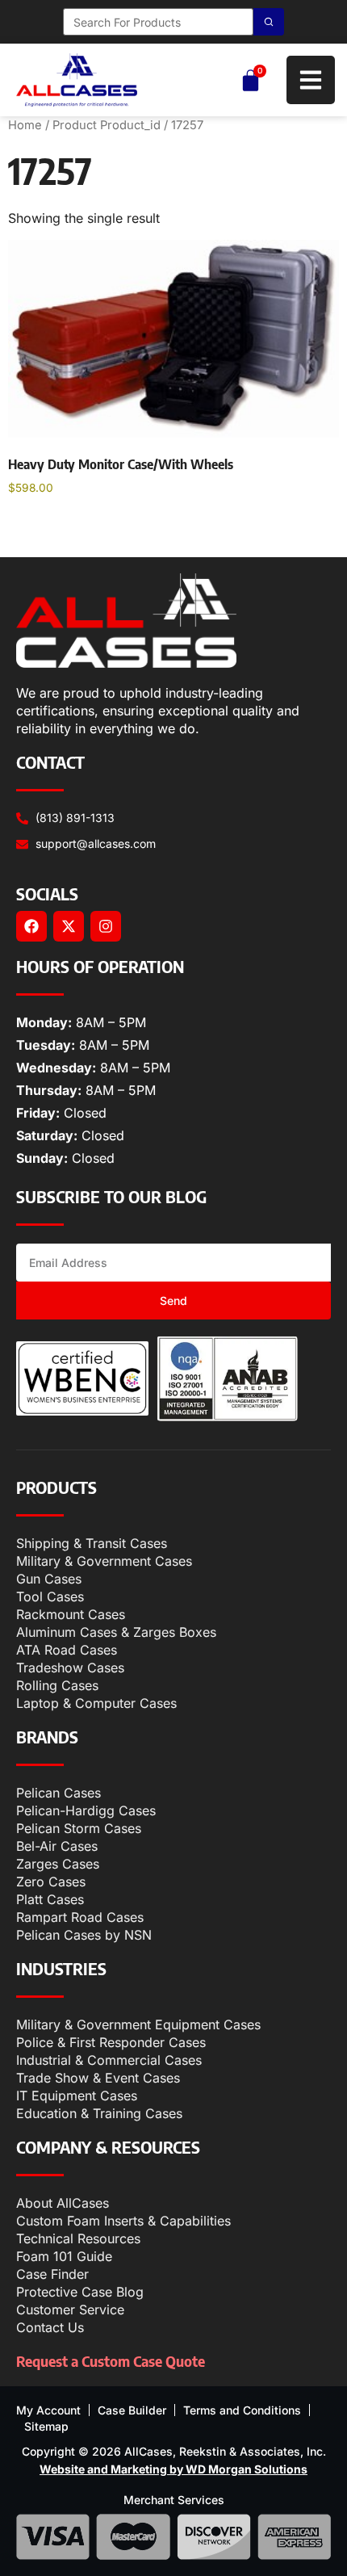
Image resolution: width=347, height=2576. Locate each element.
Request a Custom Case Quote (111, 2361)
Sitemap (46, 2426)
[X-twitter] (69, 926)
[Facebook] (31, 926)
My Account (48, 2410)
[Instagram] (106, 926)
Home (25, 125)
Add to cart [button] (56, 530)
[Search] (269, 22)
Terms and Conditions (242, 2410)
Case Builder (132, 2410)
